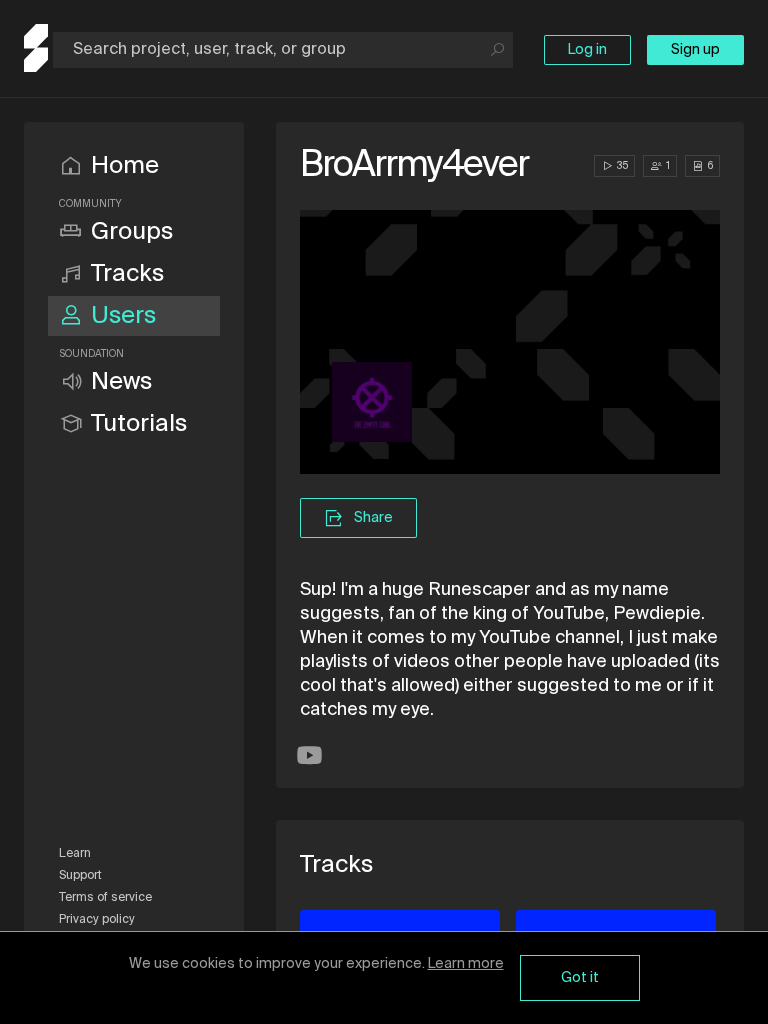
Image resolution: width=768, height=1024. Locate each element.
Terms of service (105, 898)
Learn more (466, 964)
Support (80, 876)
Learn (75, 854)
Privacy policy (97, 920)
